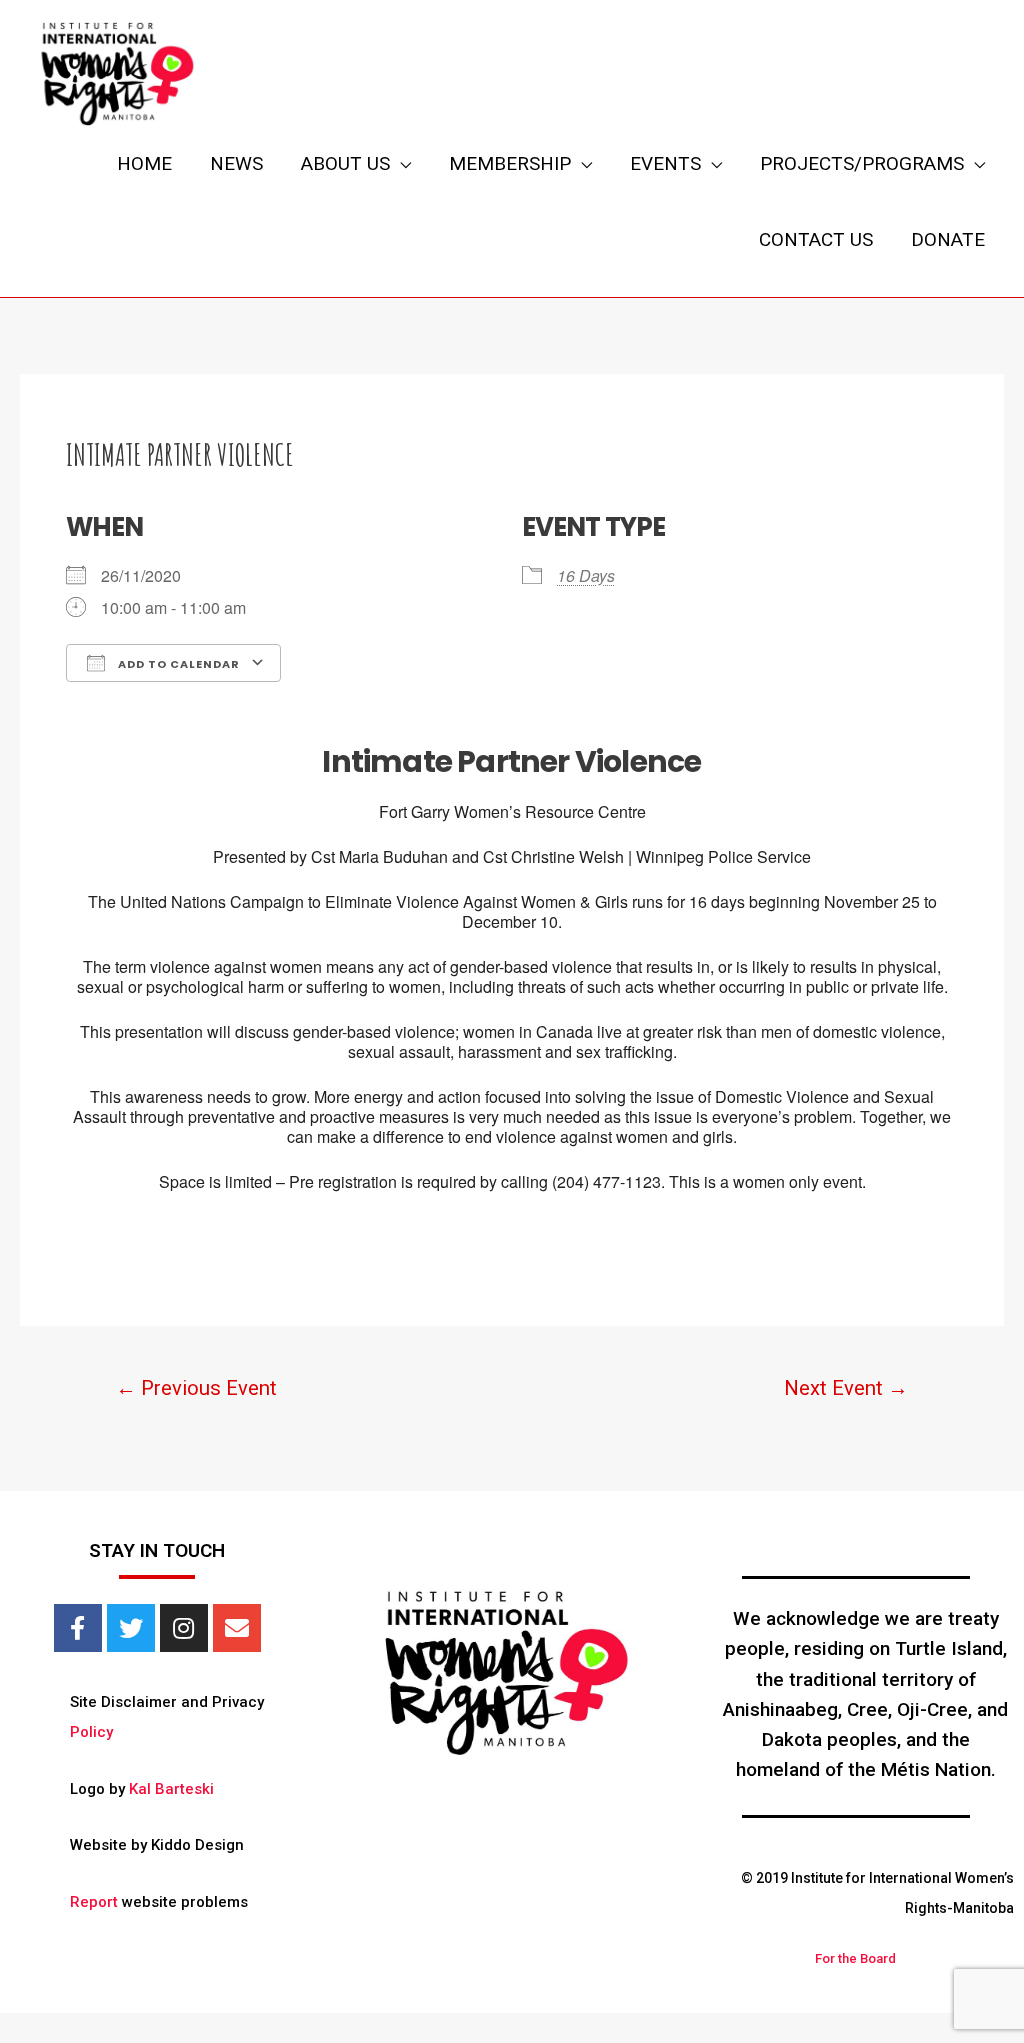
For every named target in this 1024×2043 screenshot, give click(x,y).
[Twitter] (131, 1628)
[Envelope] (237, 1628)
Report (94, 1902)
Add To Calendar (177, 664)
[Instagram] (184, 1628)
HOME (144, 163)
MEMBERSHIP (510, 163)
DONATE (948, 239)
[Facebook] (78, 1628)
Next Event (846, 1388)
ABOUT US (345, 163)
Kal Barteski (171, 1789)
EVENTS (665, 163)
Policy (91, 1732)
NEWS (236, 163)
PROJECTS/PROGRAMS (862, 163)
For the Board (855, 1958)
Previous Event (196, 1388)
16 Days (586, 575)
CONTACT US (816, 239)
